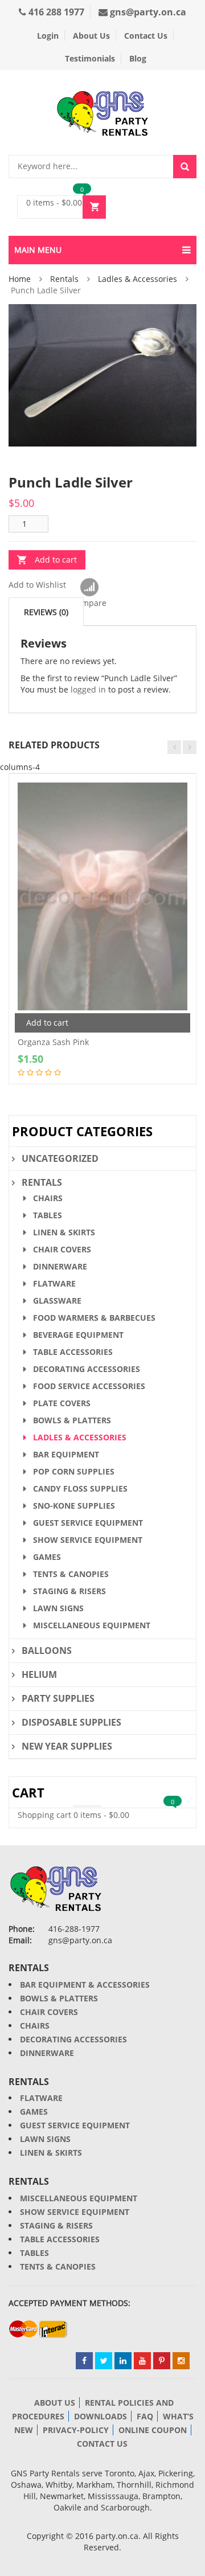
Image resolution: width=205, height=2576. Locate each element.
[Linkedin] (123, 2361)
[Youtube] (142, 2361)
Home (20, 279)
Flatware (54, 1283)
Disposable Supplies (71, 1722)
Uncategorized (60, 1158)
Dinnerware (60, 1266)
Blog (138, 58)
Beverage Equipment (78, 1335)
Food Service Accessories (89, 1386)
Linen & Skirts (64, 1232)
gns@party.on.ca (147, 12)
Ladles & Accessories (138, 279)
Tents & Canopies (71, 1574)
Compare (89, 588)
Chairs (48, 1198)
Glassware (57, 1301)
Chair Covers (62, 1249)
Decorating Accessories (87, 1369)
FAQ (145, 2416)
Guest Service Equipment (88, 1523)
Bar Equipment (66, 1454)
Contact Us (146, 36)
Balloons (47, 1651)
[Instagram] (181, 2361)
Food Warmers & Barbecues (94, 1318)
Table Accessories (73, 1352)
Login (48, 36)
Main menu (38, 250)
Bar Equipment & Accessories (85, 1985)
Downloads (101, 2416)
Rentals (64, 279)
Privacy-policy (76, 2430)
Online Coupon (153, 2430)
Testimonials (90, 58)
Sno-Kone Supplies (74, 1506)
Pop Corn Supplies (74, 1471)
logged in (88, 689)
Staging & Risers (69, 1591)
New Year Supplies (67, 1746)
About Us (91, 36)
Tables (48, 1215)
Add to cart (56, 560)
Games (47, 1557)
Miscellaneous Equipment (92, 1625)
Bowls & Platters (72, 1420)
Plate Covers (62, 1403)
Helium (39, 1674)
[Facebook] (84, 2361)
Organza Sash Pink (53, 1042)
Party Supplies (58, 1698)
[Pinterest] (162, 2361)
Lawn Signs (58, 1608)
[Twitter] (104, 2361)
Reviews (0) (46, 612)
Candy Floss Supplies (80, 1488)
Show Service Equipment (88, 1540)
